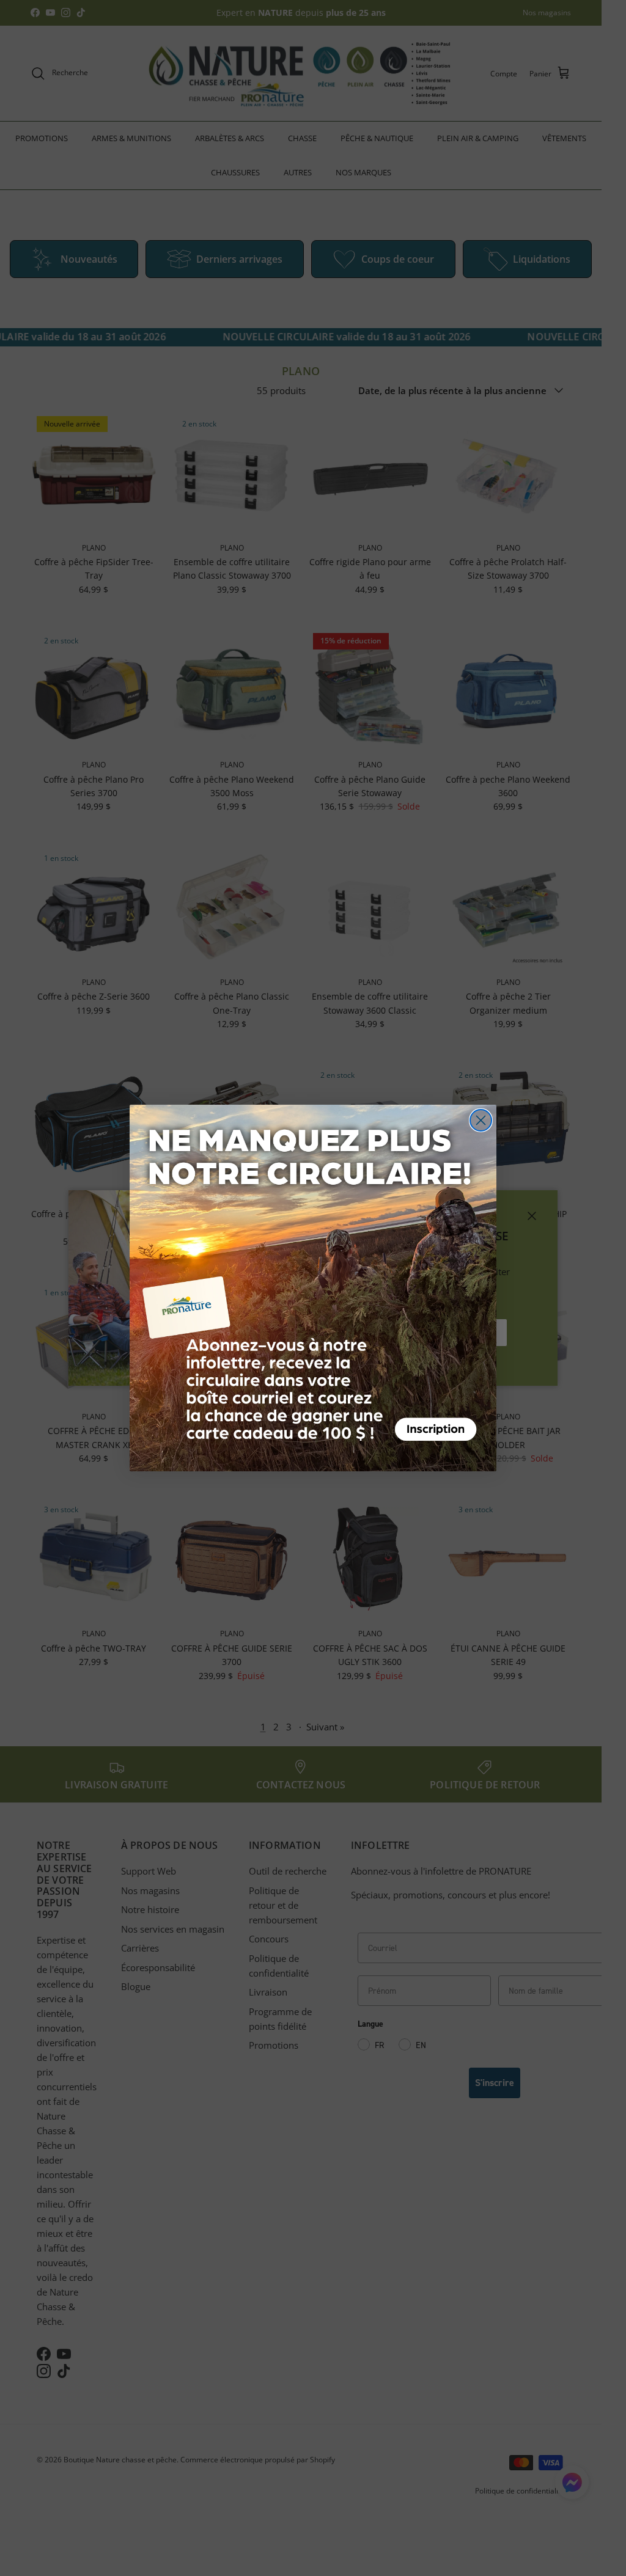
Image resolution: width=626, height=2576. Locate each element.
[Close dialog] (481, 1120)
